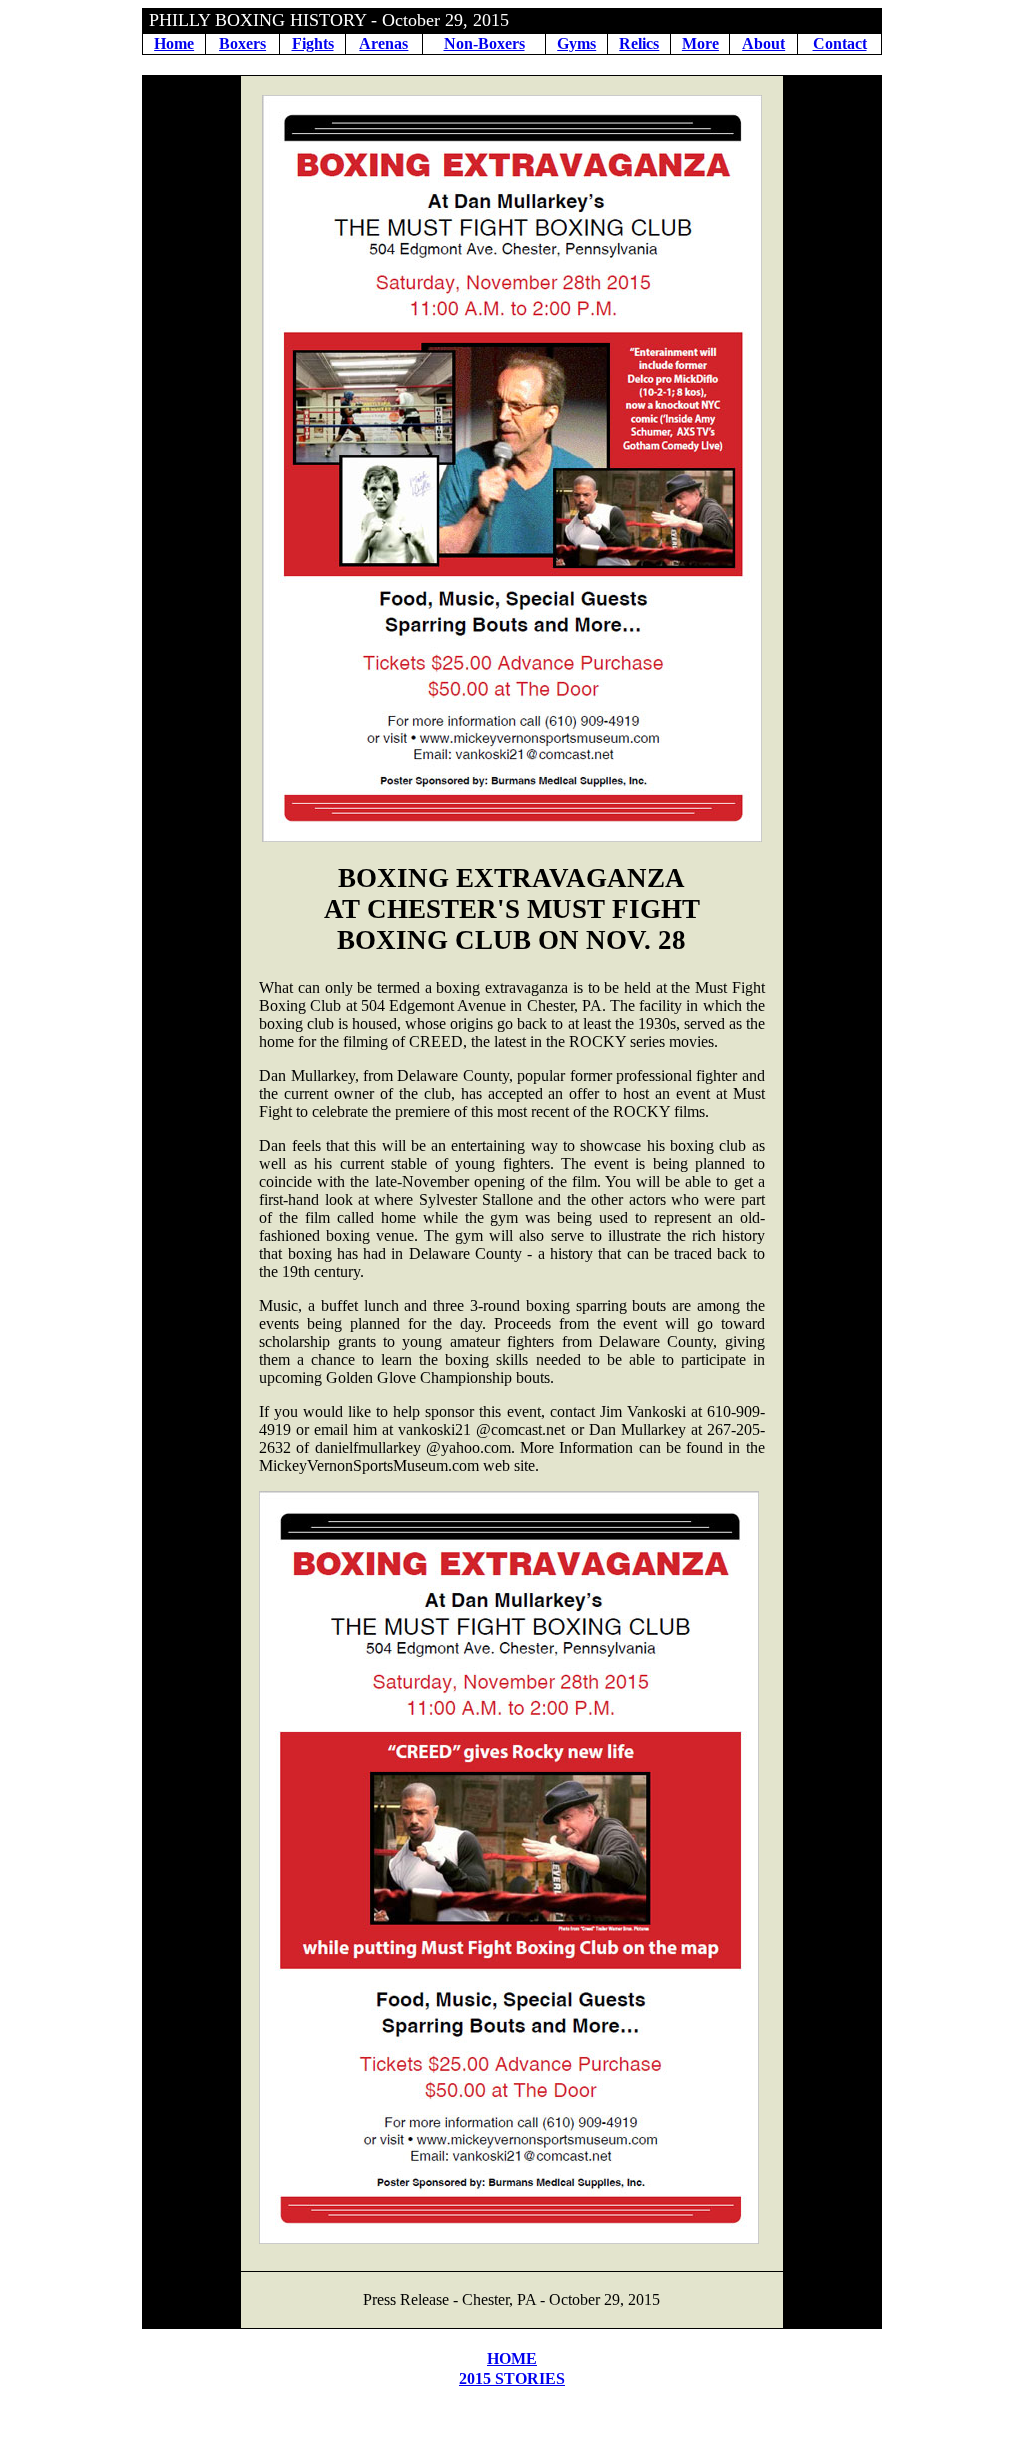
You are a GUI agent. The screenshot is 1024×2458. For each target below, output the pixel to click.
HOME (512, 2358)
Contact (840, 43)
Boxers (242, 43)
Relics (639, 43)
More (700, 43)
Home (174, 43)
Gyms (576, 43)
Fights (313, 43)
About (763, 43)
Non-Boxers (484, 43)
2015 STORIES (512, 2378)
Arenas (383, 43)
